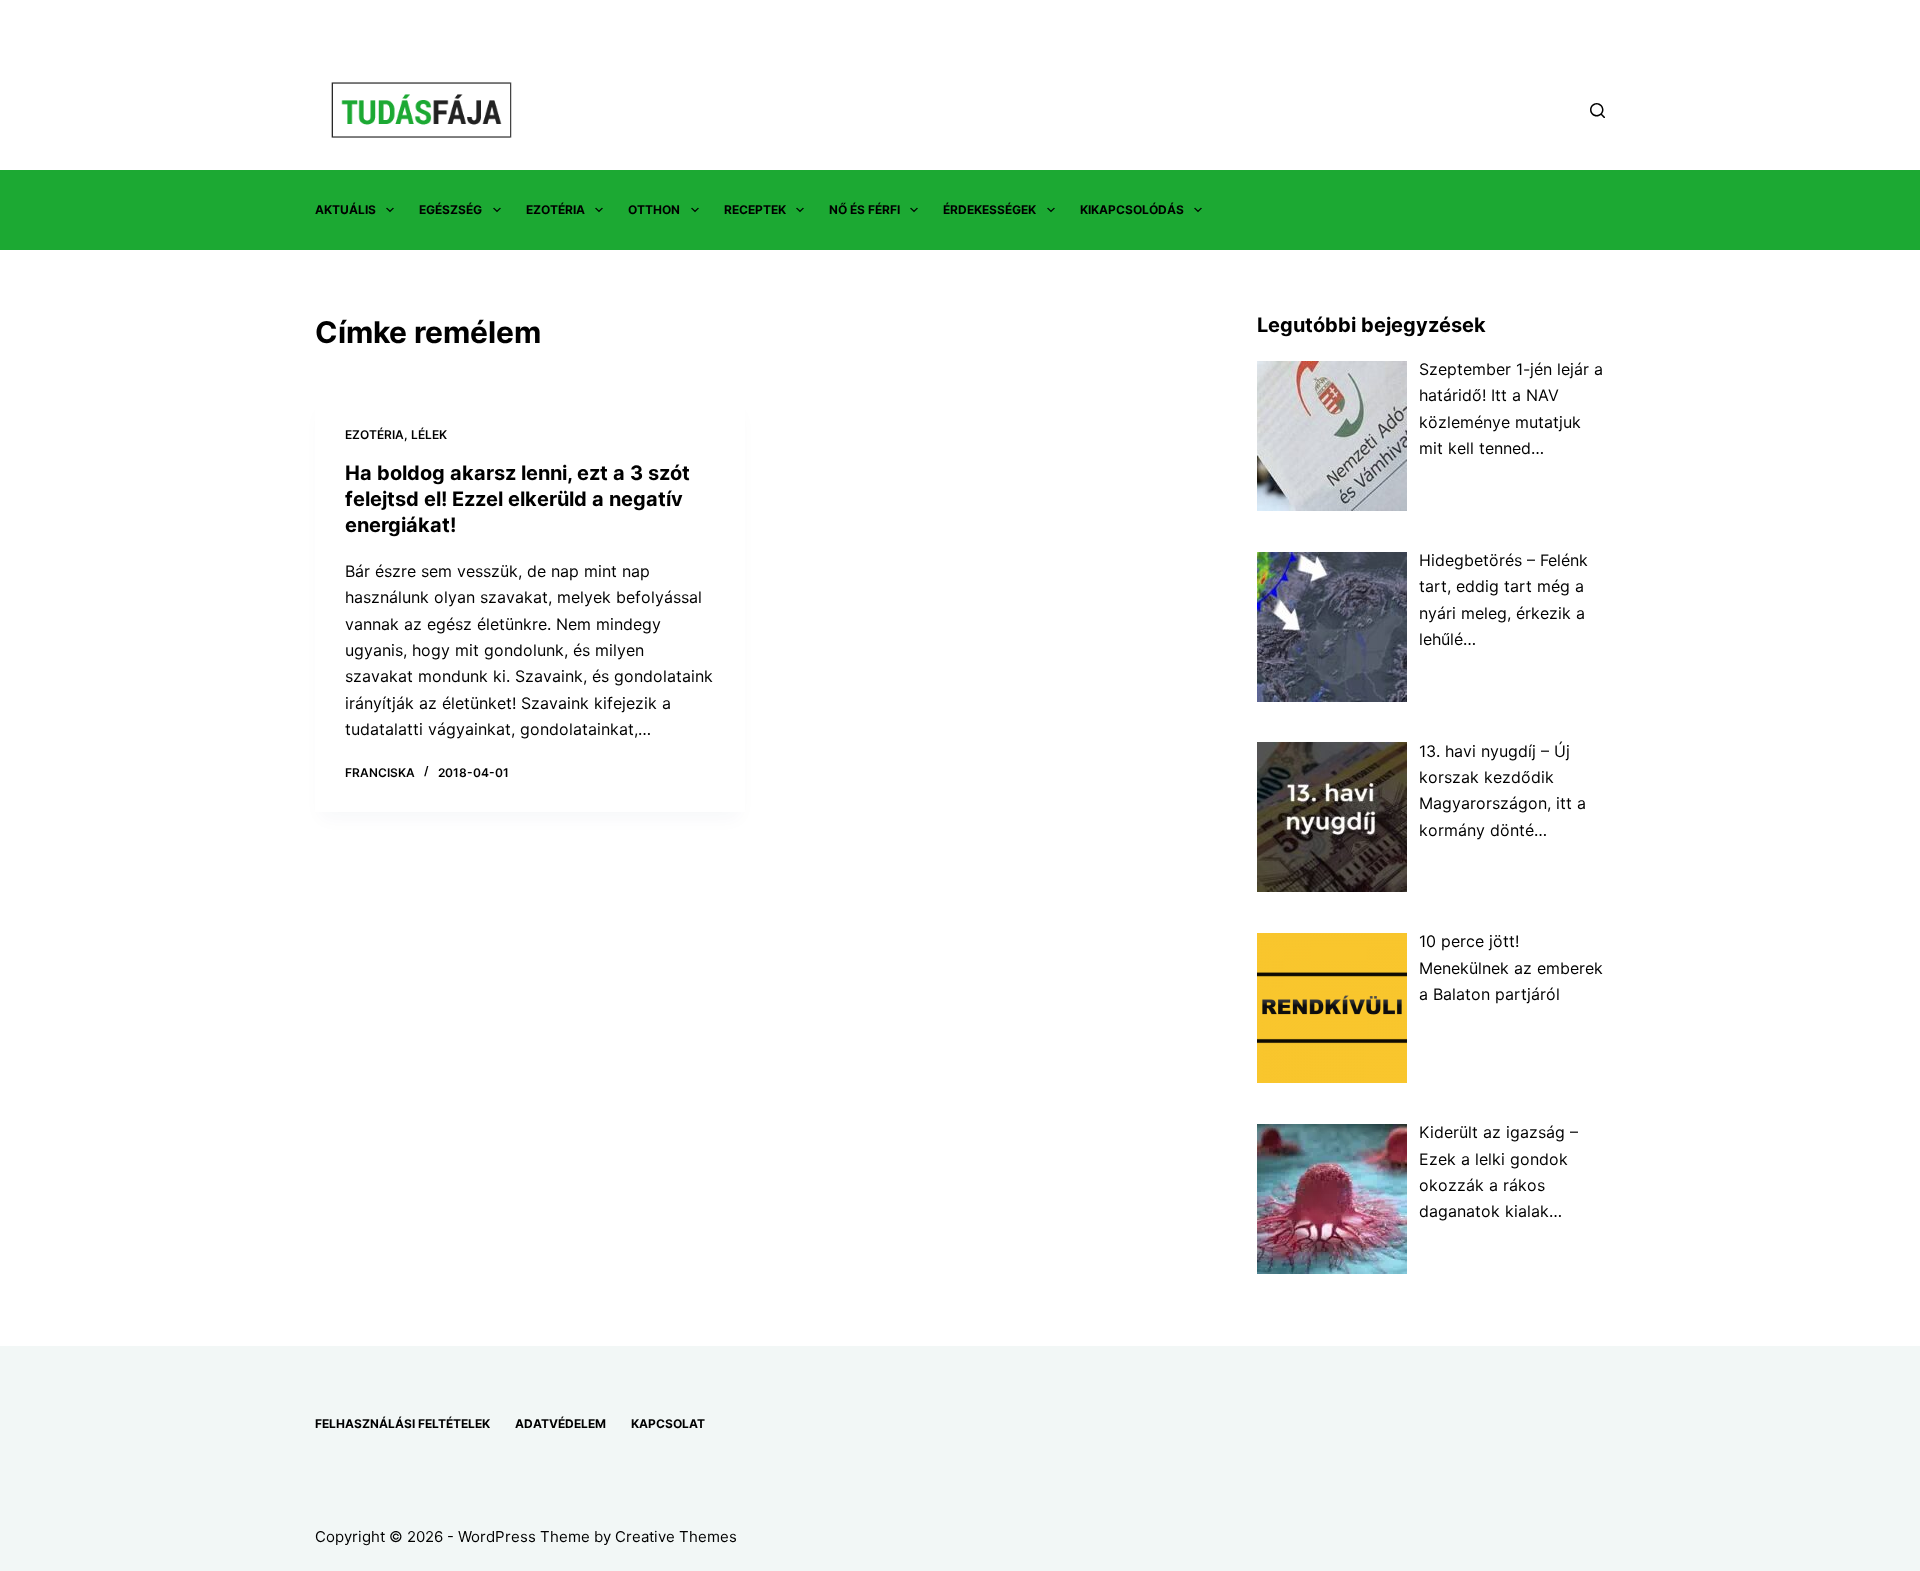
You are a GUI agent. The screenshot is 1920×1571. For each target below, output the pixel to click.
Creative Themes (676, 1536)
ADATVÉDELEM (560, 1423)
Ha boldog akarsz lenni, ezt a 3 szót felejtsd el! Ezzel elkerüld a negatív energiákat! (517, 499)
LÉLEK (429, 434)
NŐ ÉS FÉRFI (864, 209)
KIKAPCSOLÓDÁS (1132, 209)
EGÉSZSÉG (450, 209)
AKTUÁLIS (345, 209)
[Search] (1597, 110)
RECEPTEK (755, 209)
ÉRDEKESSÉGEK (989, 209)
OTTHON (654, 209)
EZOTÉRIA (555, 209)
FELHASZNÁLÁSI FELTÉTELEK (402, 1423)
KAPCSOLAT (668, 1423)
